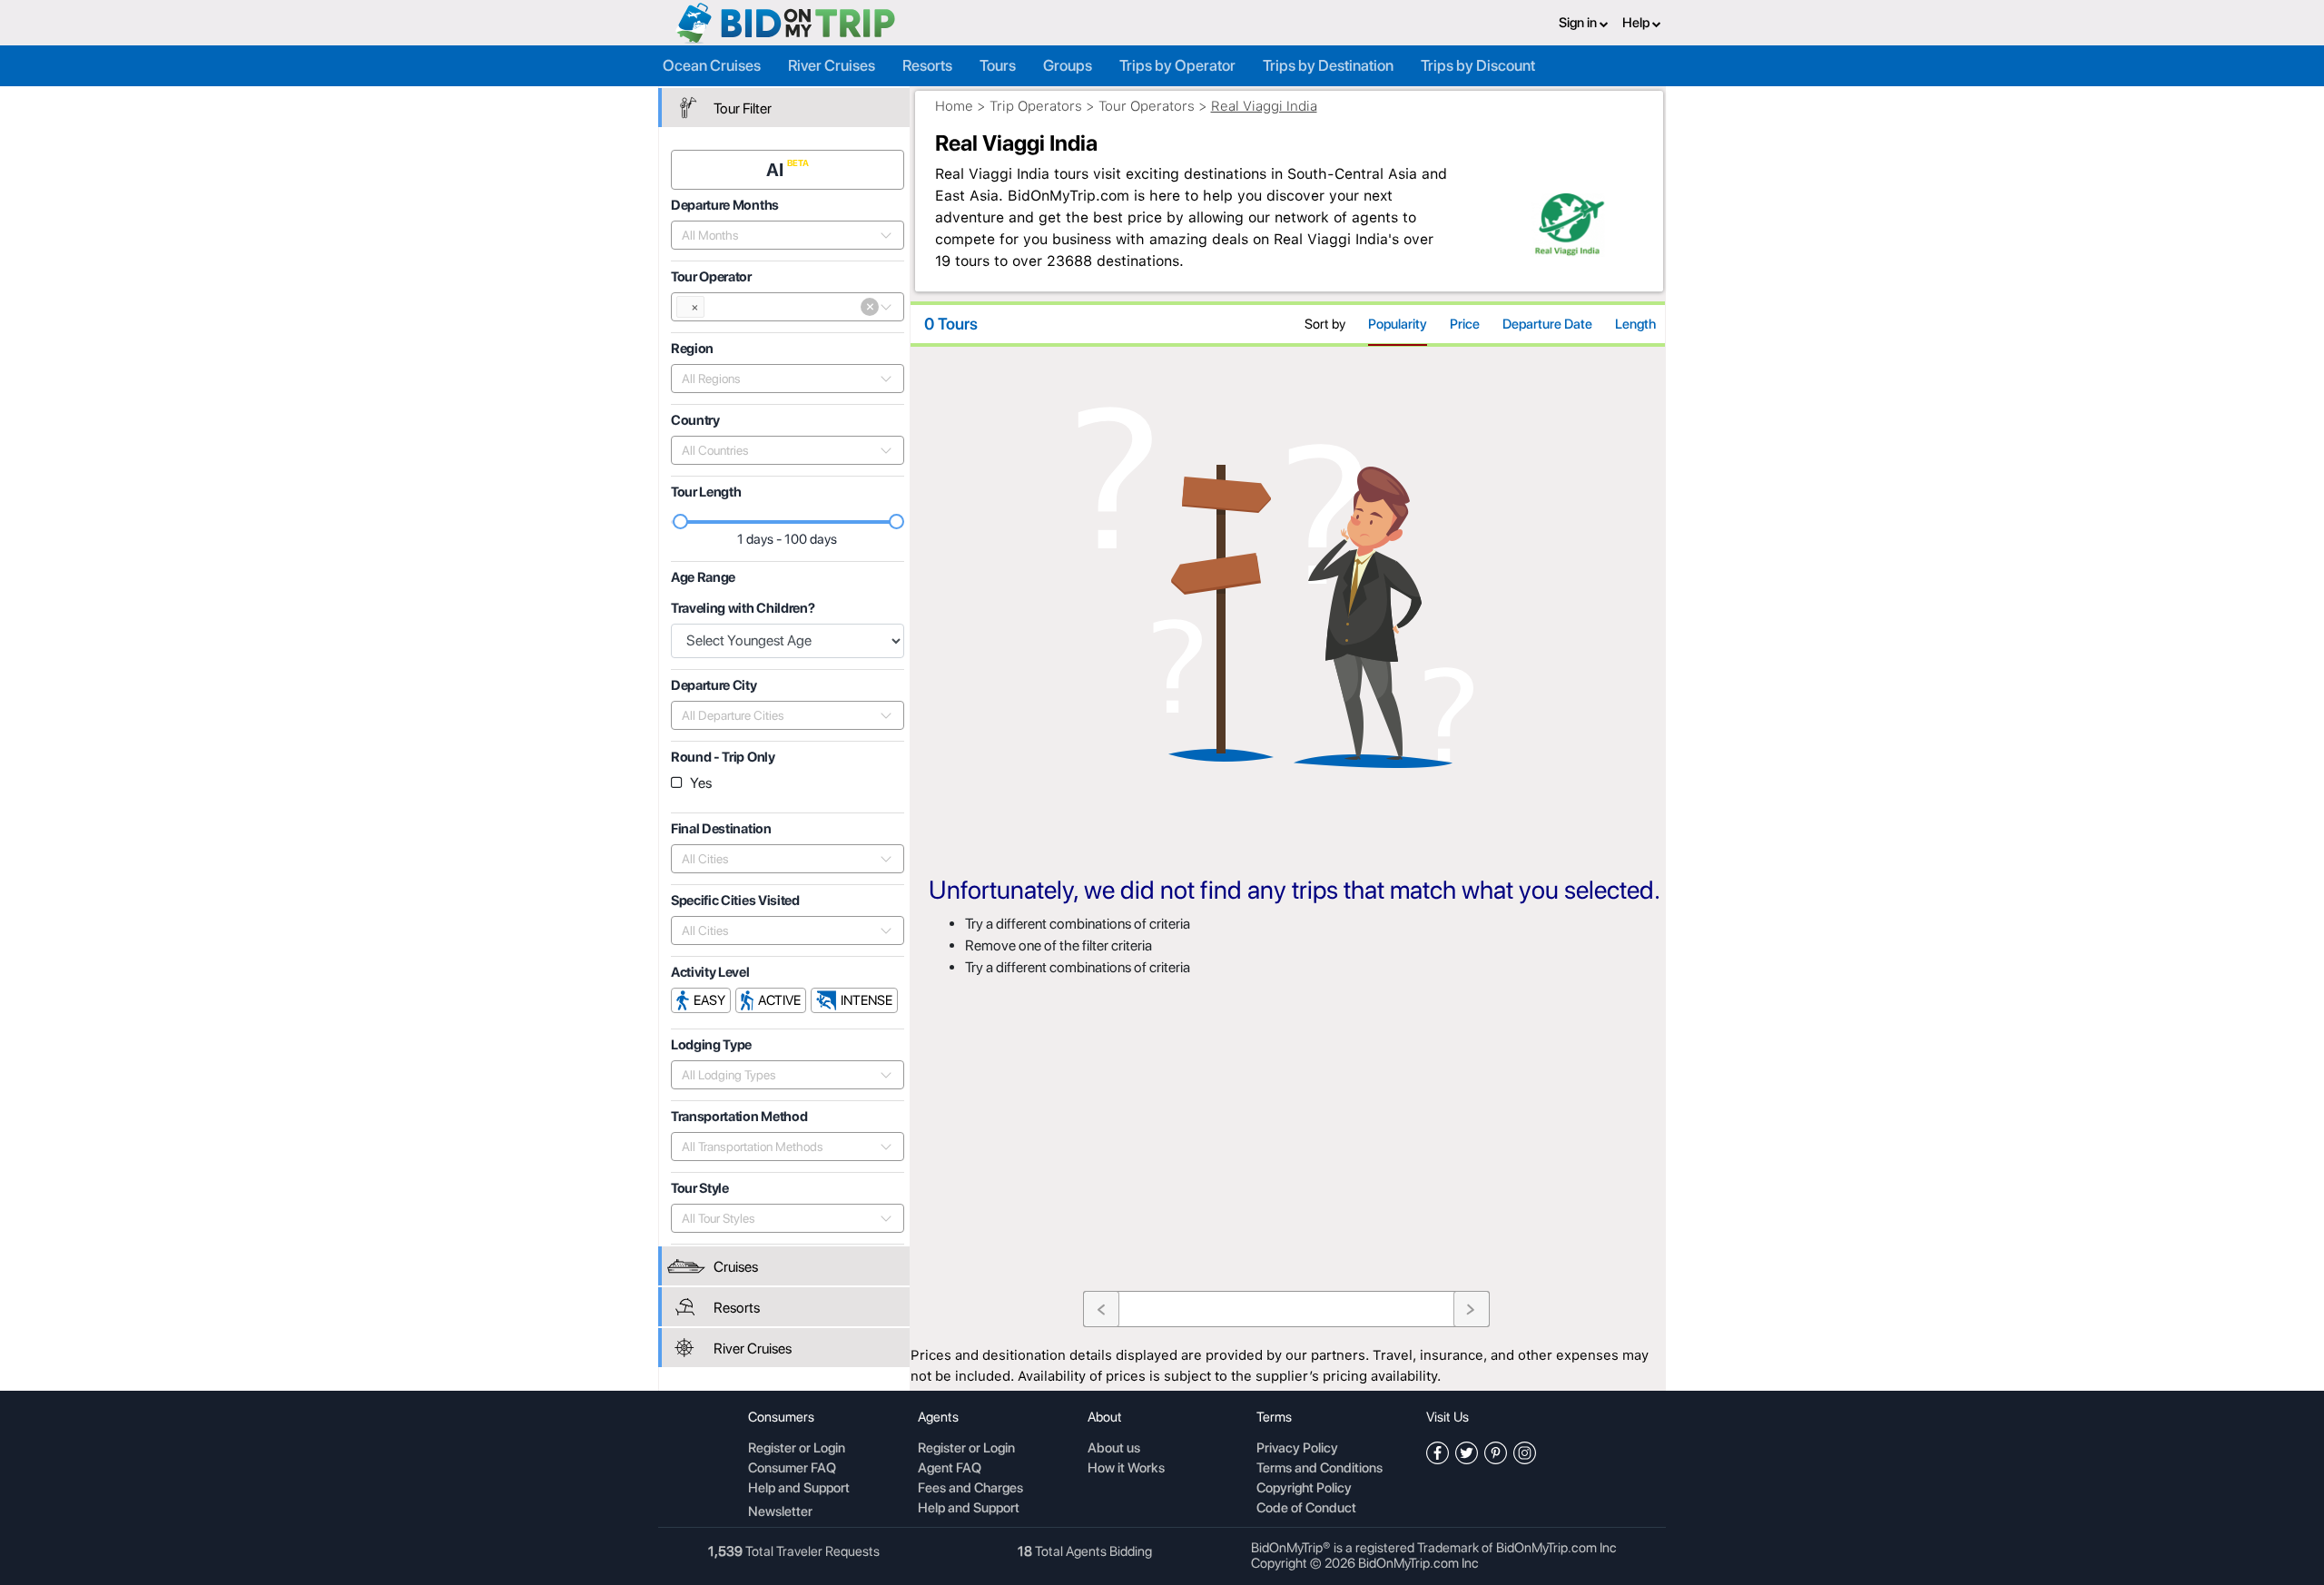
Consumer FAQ (792, 1469)
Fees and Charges (970, 1489)
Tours (998, 65)
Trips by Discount (1478, 65)
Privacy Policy (1297, 1449)
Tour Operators (1147, 106)
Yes (701, 783)
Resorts (927, 65)
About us (1114, 1449)
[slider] (680, 522)
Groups (1068, 65)
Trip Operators (1036, 106)
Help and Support (799, 1489)
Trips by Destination (1328, 65)
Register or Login (797, 1449)
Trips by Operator (1177, 65)
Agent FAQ (950, 1469)
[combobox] (778, 235)
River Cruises (832, 65)
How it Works (1126, 1469)
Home (954, 106)
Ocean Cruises (712, 65)
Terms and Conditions (1320, 1469)
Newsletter (780, 1511)
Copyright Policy (1304, 1489)
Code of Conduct (1306, 1509)
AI (777, 170)
